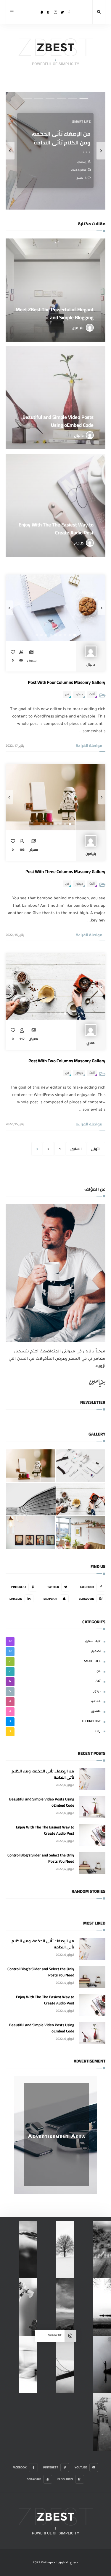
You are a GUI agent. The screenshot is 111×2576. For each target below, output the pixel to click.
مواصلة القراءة (89, 745)
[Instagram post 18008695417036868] (28, 2365)
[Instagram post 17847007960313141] (28, 2307)
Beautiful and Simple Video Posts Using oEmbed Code (42, 1802)
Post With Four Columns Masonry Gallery (67, 682)
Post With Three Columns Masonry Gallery (65, 871)
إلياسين (82, 162)
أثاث (92, 694)
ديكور (79, 694)
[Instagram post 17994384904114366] (28, 2250)
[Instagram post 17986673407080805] (65, 2250)
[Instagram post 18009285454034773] (65, 2365)
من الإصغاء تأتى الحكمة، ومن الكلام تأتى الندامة (61, 138)
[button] (84, 99)
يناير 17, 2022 (15, 745)
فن (67, 694)
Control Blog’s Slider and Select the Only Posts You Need (41, 1858)
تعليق (79, 177)
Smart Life (81, 121)
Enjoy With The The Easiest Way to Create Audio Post (45, 1830)
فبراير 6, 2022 (79, 169)
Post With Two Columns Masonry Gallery (67, 1061)
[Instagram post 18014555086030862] (65, 2307)
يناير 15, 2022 (15, 935)
